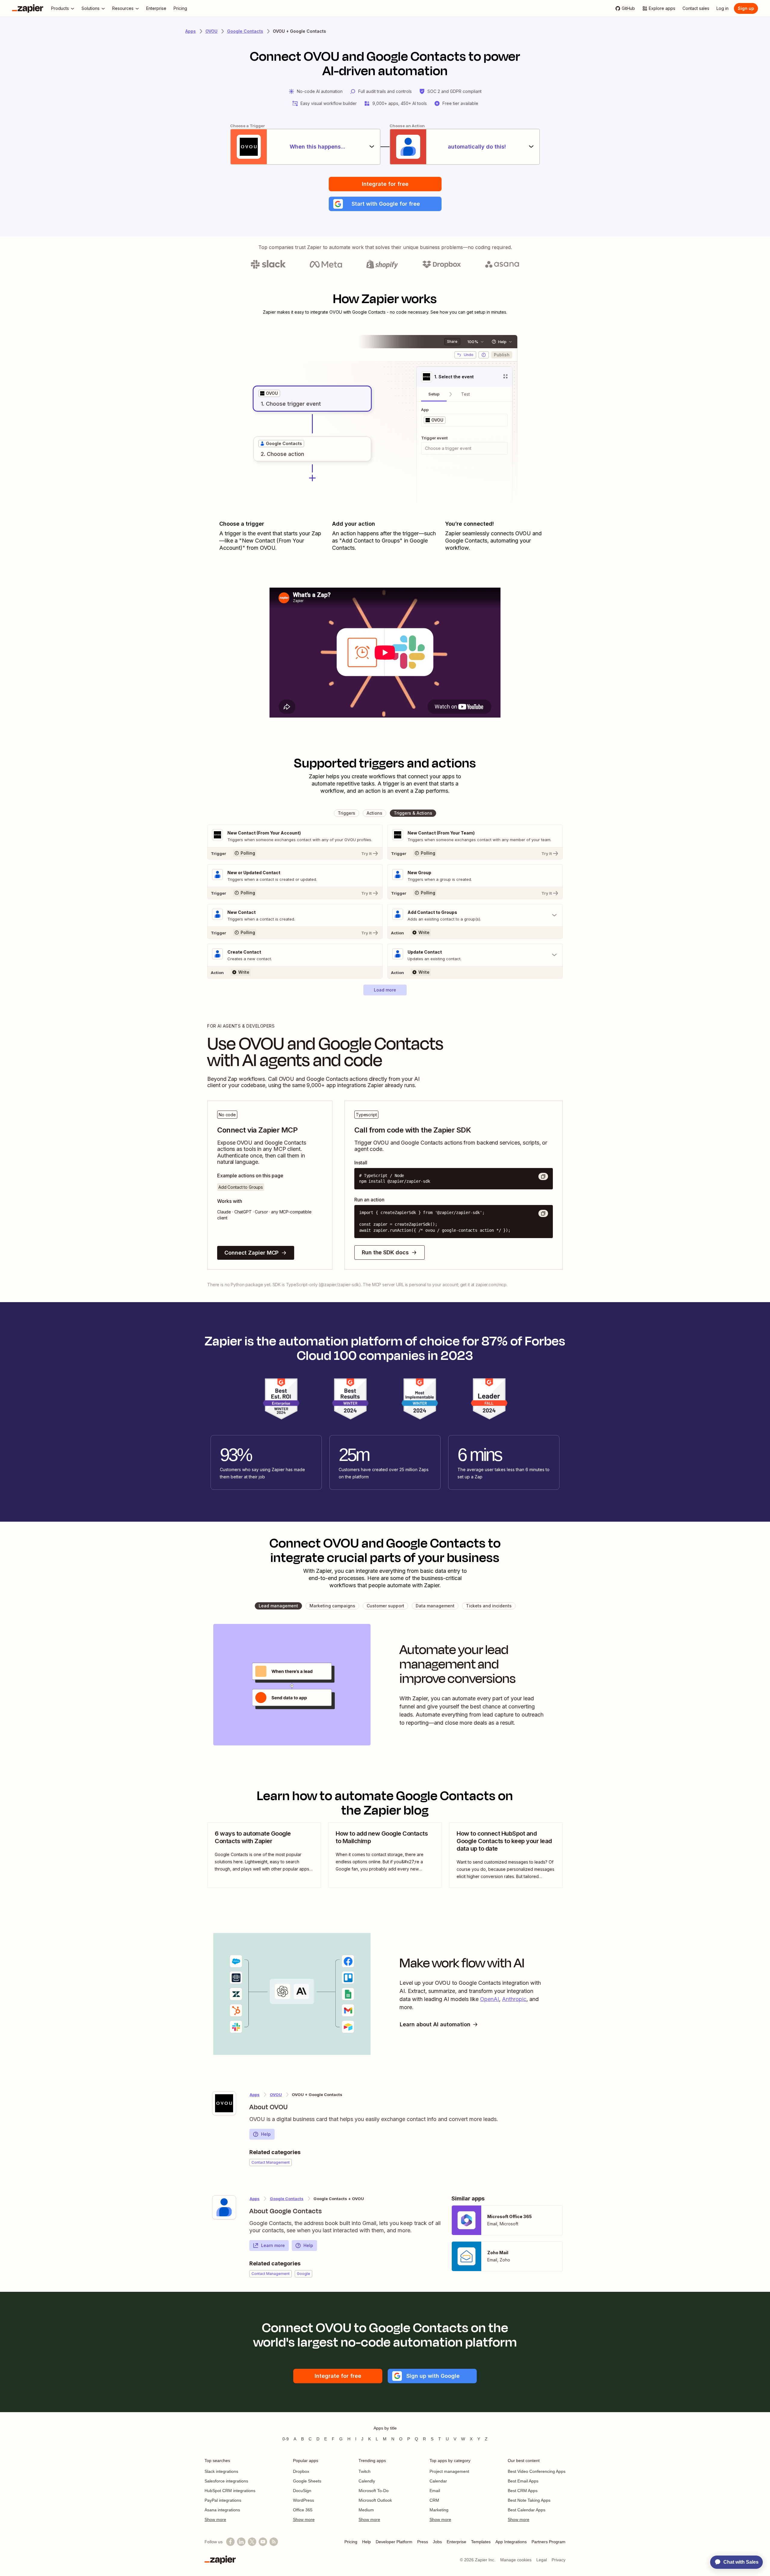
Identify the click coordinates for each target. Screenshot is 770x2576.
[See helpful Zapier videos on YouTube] (263, 2542)
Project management (449, 2471)
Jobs (437, 2542)
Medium (366, 2510)
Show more (215, 2519)
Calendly (367, 2481)
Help (266, 2134)
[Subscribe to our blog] (274, 2542)
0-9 (286, 2439)
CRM (434, 2500)
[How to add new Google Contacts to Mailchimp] (385, 1855)
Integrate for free (385, 184)
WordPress (303, 2500)
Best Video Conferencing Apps (537, 2471)
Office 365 (303, 2510)
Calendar (438, 2481)
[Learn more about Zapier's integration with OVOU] (224, 2103)
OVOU (211, 31)
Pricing (351, 2542)
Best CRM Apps (523, 2491)
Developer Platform (394, 2542)
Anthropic (514, 1999)
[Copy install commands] (543, 1176)
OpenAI (490, 1999)
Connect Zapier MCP (251, 1253)
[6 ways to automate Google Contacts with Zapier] (264, 1855)
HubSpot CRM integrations (230, 2491)
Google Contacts (245, 31)
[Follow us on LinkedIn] (241, 2542)
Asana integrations (222, 2510)
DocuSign (302, 2491)
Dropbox (301, 2471)
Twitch (365, 2471)
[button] (385, 204)
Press (423, 2542)
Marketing (439, 2510)
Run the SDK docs (385, 1252)
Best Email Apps (523, 2481)
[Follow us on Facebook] (230, 2542)
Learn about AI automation (435, 2024)
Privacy (559, 2560)
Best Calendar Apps (527, 2510)
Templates (481, 2542)
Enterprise (456, 2542)
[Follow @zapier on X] (252, 2542)
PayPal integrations (223, 2500)
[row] (269, 393)
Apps (191, 31)
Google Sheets (307, 2481)
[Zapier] (28, 8)
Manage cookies (516, 2560)
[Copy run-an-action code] (543, 1213)
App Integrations (511, 2542)
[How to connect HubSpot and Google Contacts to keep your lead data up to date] (506, 1855)
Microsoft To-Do (374, 2491)
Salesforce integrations (226, 2481)
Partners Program (548, 2542)
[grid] (269, 393)
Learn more (273, 2245)
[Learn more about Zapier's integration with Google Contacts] (224, 2207)
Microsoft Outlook (375, 2500)
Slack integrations (221, 2471)
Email (435, 2491)
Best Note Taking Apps (529, 2500)
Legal (542, 2560)
